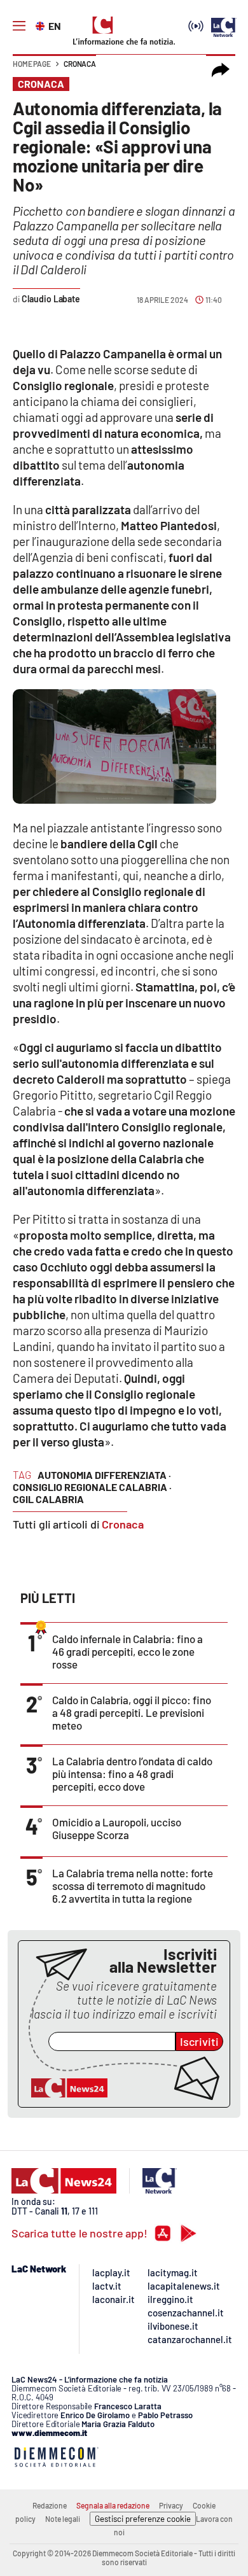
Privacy (171, 2505)
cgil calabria (48, 1499)
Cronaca (80, 64)
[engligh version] (42, 25)
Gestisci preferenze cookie (143, 2519)
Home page (32, 64)
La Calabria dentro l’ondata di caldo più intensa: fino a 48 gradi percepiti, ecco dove (132, 1774)
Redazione (50, 2505)
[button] (221, 70)
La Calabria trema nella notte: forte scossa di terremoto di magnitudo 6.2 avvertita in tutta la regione (133, 1886)
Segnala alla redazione (113, 2505)
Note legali (63, 2519)
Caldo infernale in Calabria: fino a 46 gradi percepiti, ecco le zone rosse (127, 1651)
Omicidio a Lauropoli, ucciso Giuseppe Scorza (117, 1828)
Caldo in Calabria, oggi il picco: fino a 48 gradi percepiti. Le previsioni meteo (132, 1712)
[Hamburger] (19, 26)
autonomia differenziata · (104, 1475)
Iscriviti (199, 2041)
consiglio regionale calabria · (92, 1487)
